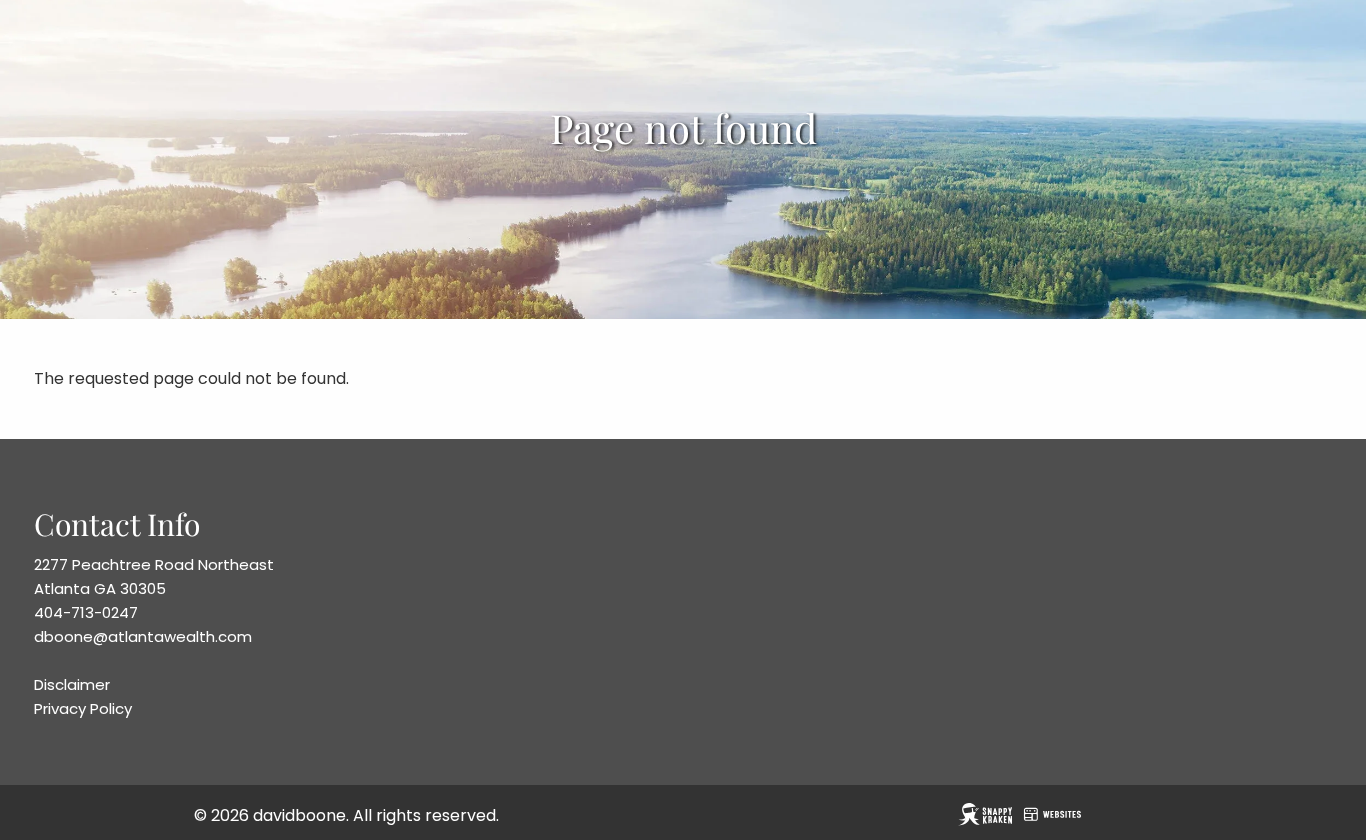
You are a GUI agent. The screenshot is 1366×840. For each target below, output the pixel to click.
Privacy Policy (83, 708)
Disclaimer (72, 684)
